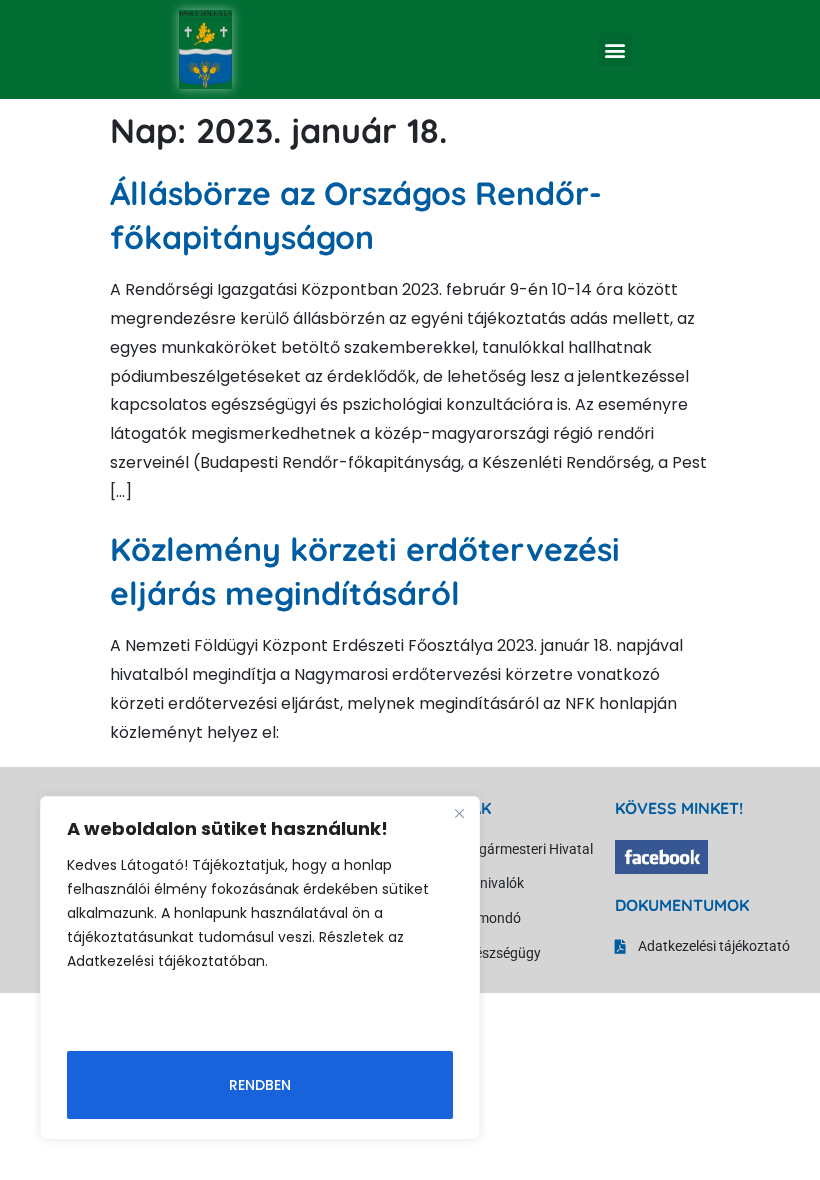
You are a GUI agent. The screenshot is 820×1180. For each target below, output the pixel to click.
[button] (615, 49)
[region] (260, 968)
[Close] (459, 813)
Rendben (260, 1085)
